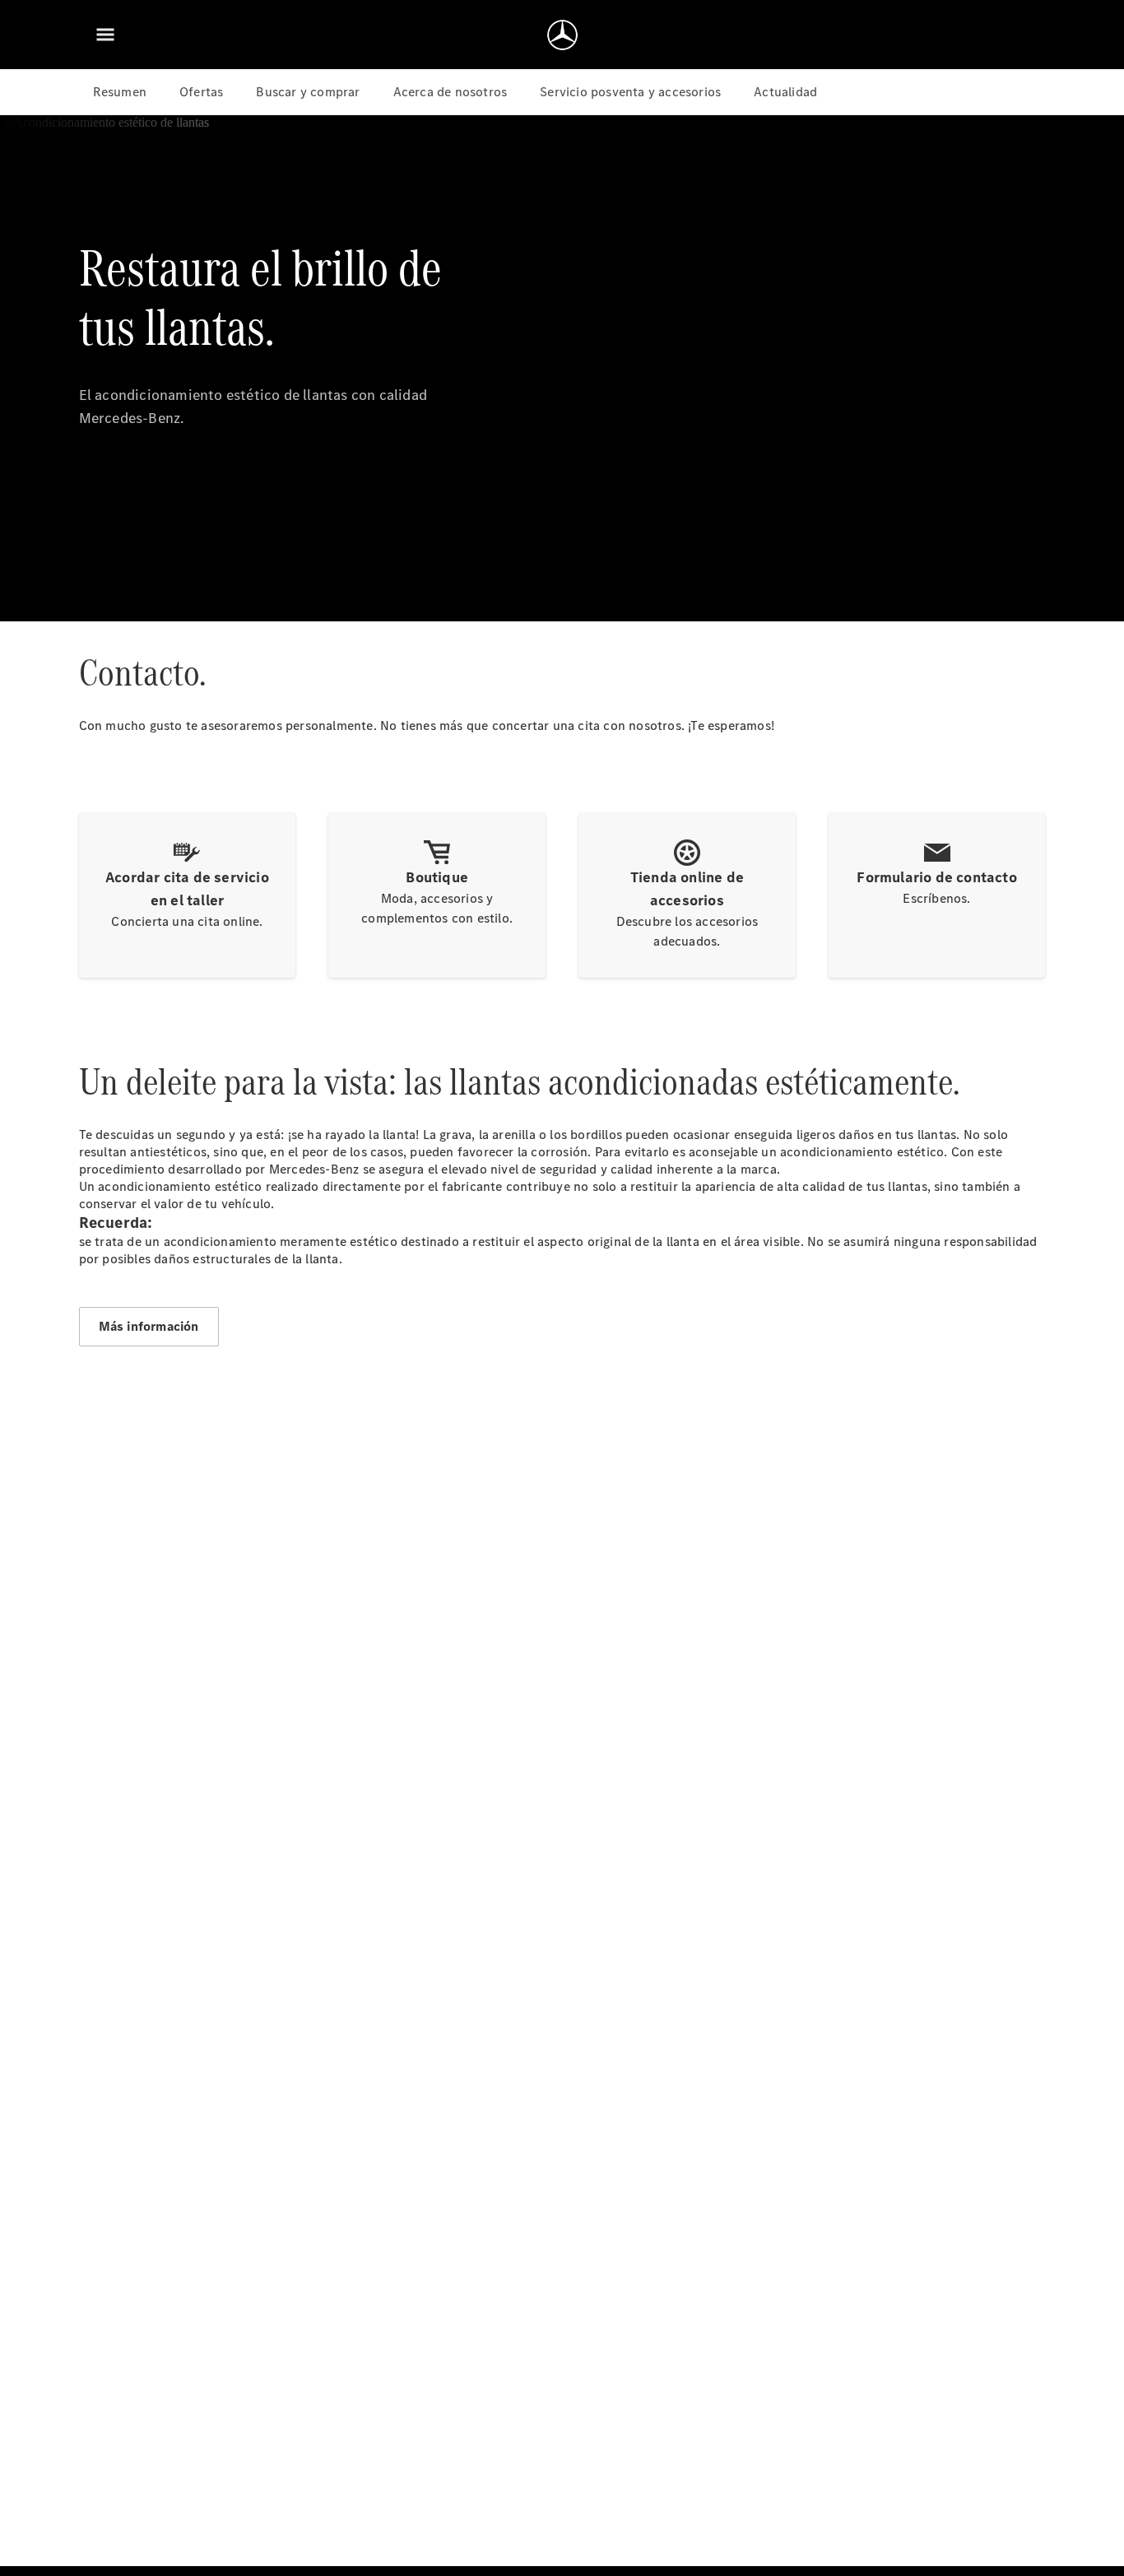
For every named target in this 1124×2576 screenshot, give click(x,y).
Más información (149, 1326)
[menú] (105, 35)
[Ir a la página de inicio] (562, 35)
